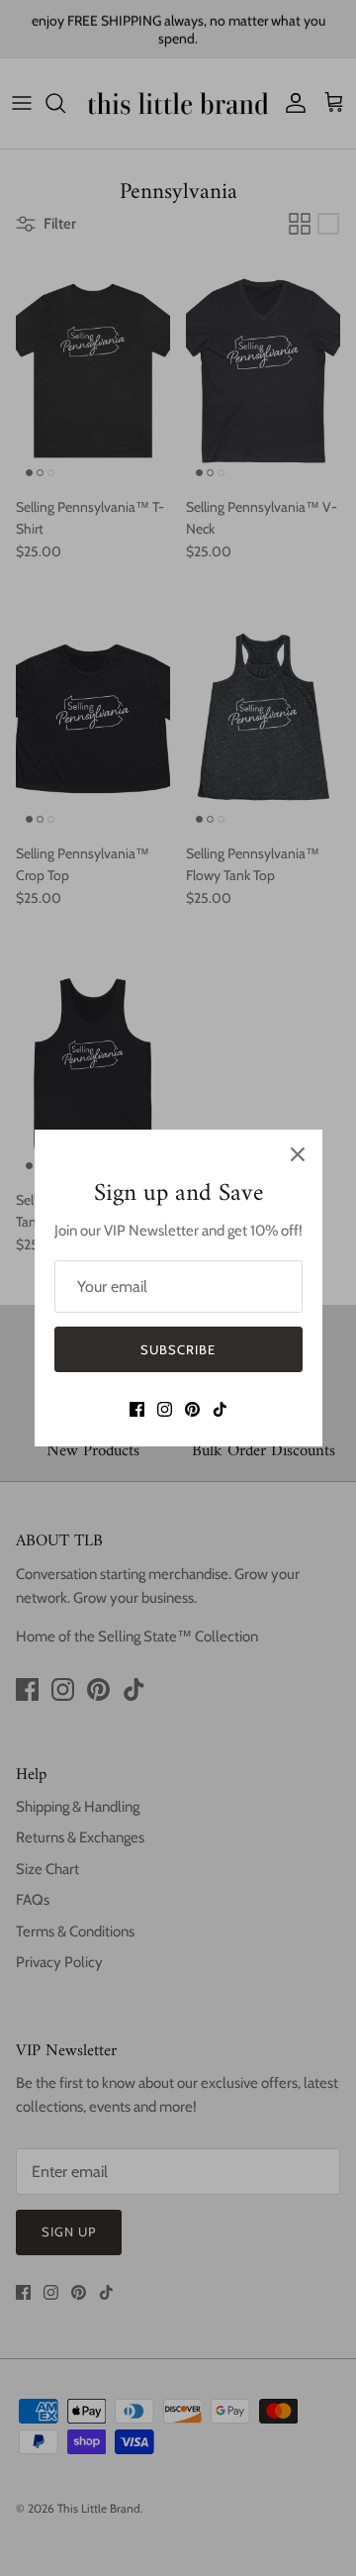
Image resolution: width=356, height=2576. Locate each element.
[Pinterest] (192, 1409)
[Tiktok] (220, 1409)
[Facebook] (137, 1409)
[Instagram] (165, 1409)
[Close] (298, 1154)
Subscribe (178, 1349)
